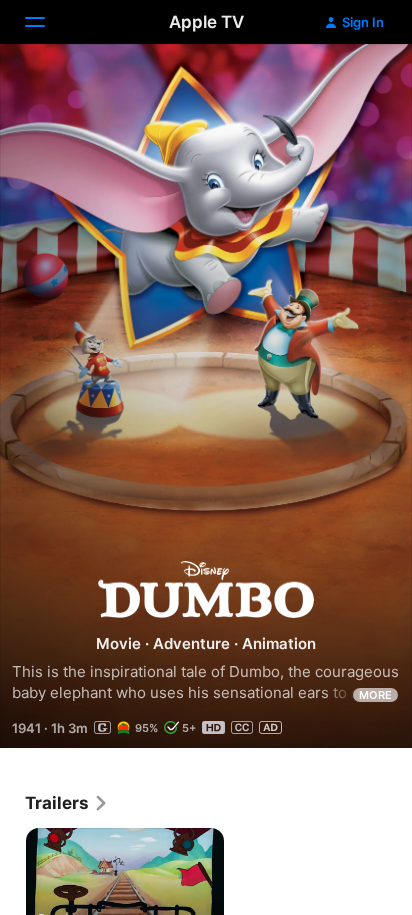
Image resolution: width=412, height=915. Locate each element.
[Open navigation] (47, 22)
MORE (375, 695)
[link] (67, 803)
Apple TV (206, 22)
